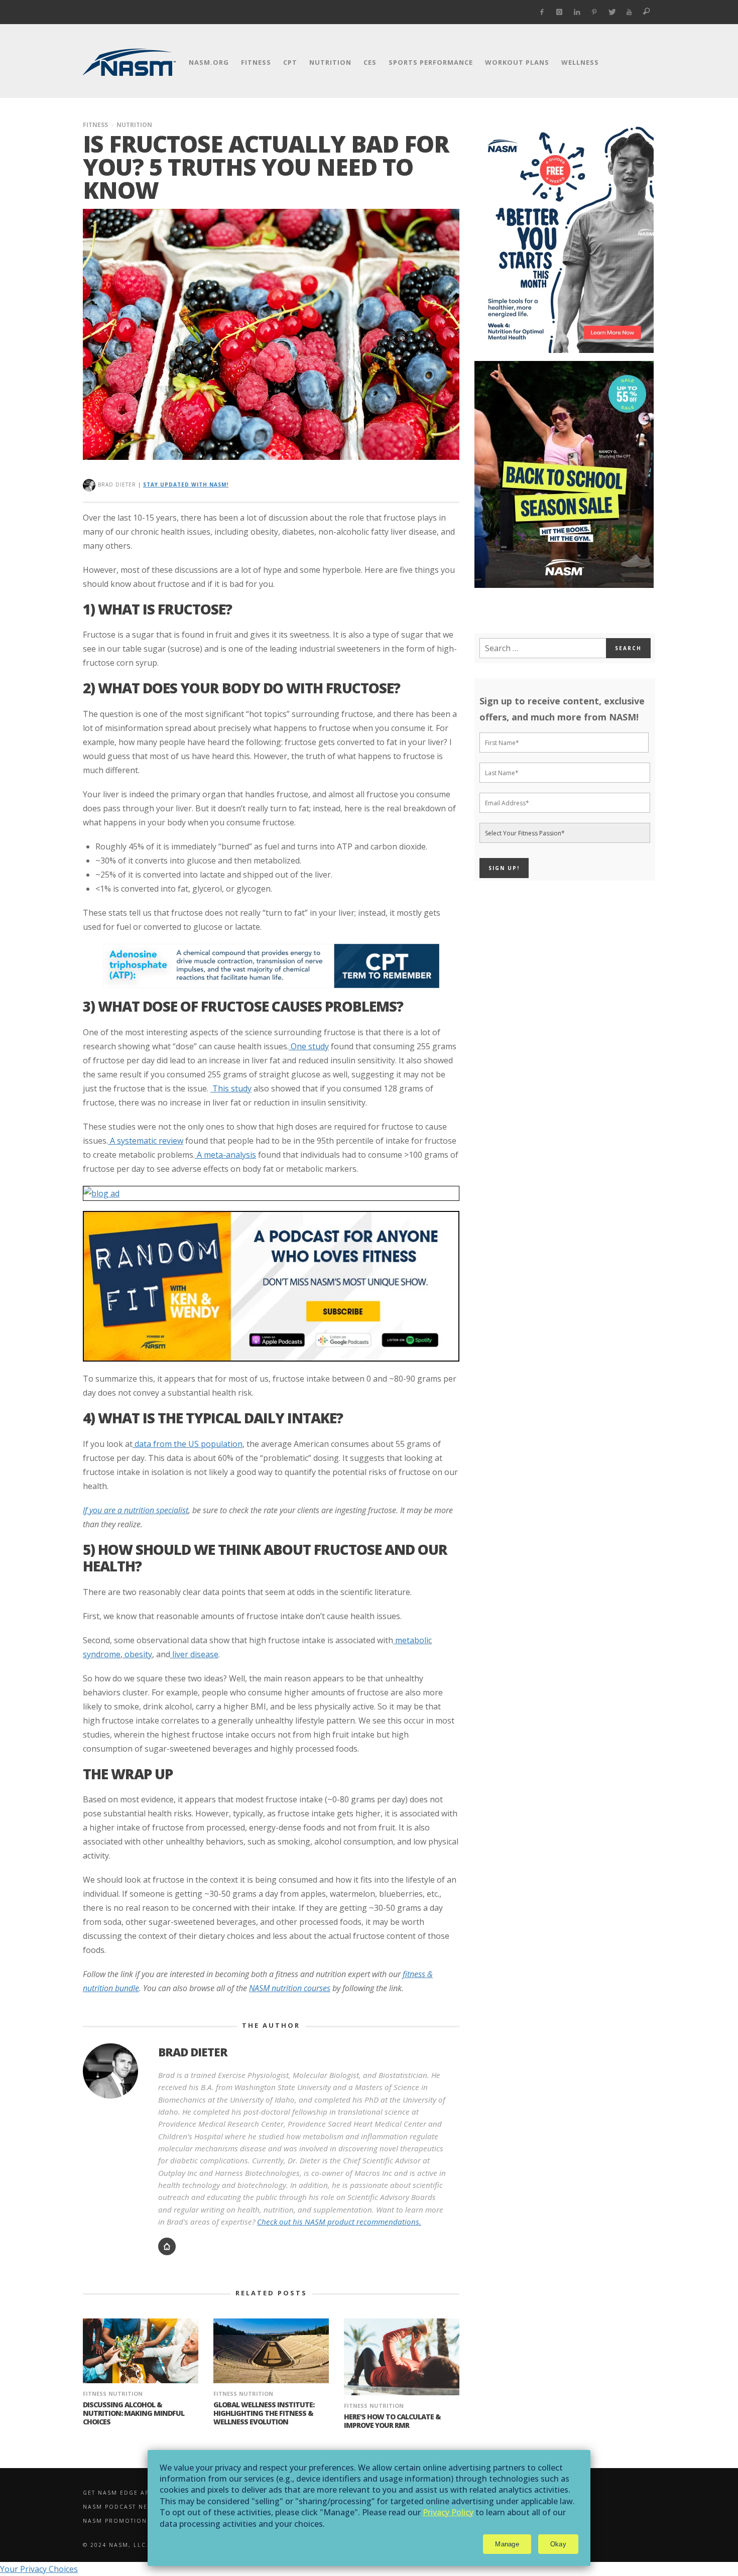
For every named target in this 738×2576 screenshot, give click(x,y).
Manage (507, 2544)
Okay (558, 2544)
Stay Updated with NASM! (186, 484)
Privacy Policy (448, 2512)
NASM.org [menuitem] (209, 62)
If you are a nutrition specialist (136, 1510)
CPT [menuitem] (290, 62)
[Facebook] (542, 12)
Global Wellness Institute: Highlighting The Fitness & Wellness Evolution (264, 2413)
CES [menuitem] (370, 62)
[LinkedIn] (577, 12)
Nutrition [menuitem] (330, 62)
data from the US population (189, 1444)
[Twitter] (612, 12)
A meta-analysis (225, 1155)
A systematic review (146, 1141)
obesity (137, 1654)
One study (309, 1046)
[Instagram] (560, 12)
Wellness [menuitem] (580, 62)
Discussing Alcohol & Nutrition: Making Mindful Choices (134, 2413)
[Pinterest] (594, 12)
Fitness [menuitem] (256, 62)
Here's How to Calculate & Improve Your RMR (392, 2421)
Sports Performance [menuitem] (431, 62)
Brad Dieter (117, 484)
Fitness (95, 125)
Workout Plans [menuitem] (517, 62)
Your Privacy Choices (39, 2569)
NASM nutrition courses (290, 1988)
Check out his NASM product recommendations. (339, 2222)
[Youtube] (629, 12)
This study (231, 1088)
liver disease (194, 1654)
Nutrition (134, 125)
